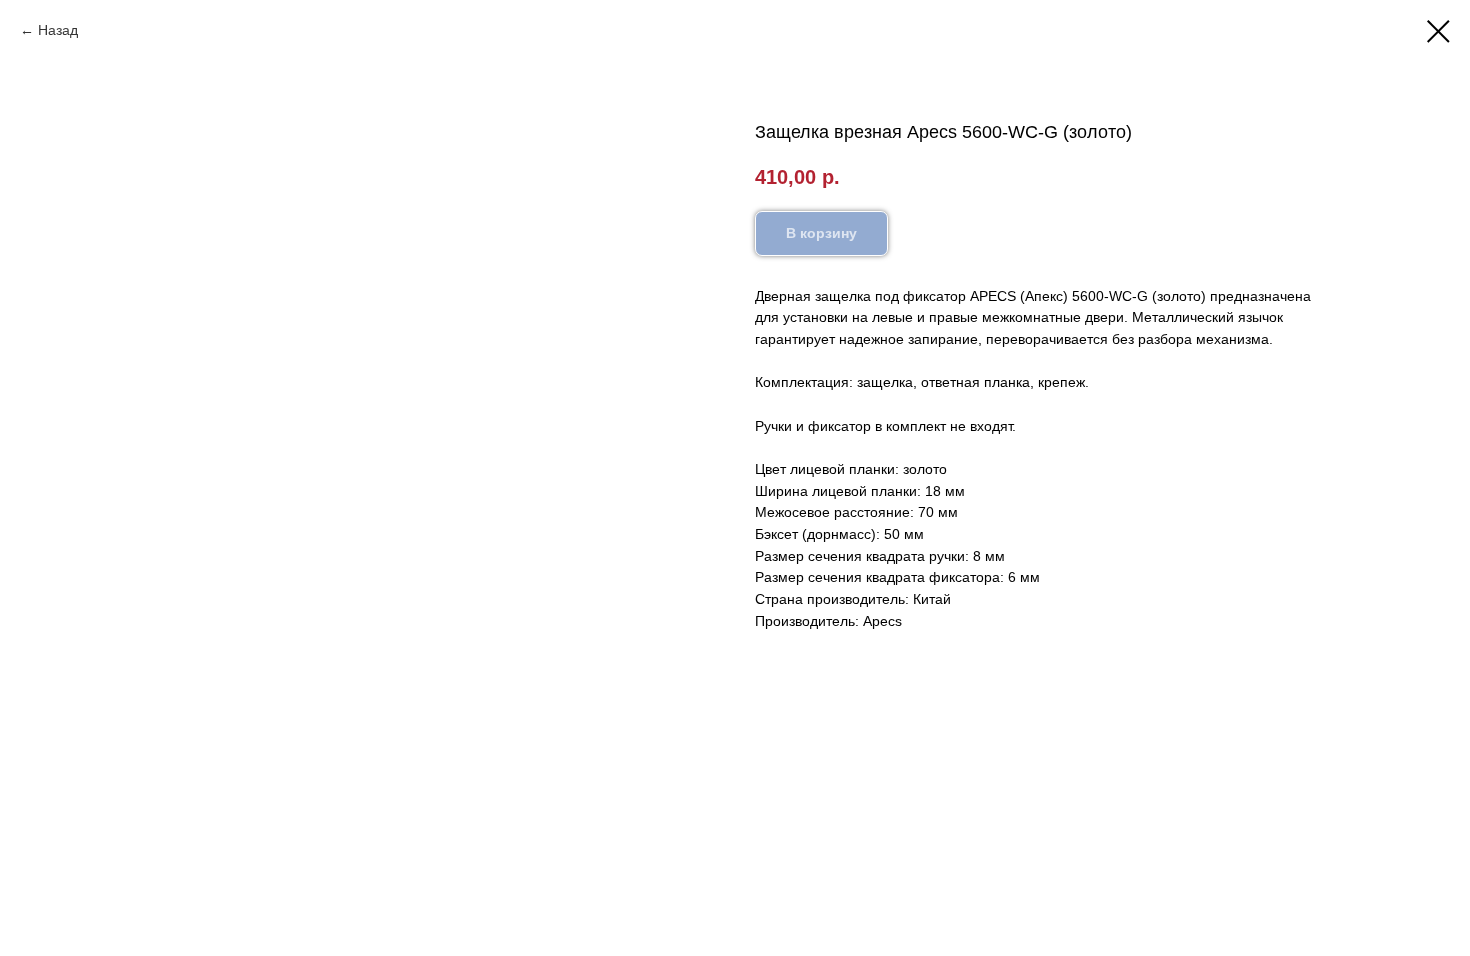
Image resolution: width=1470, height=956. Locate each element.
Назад (58, 30)
